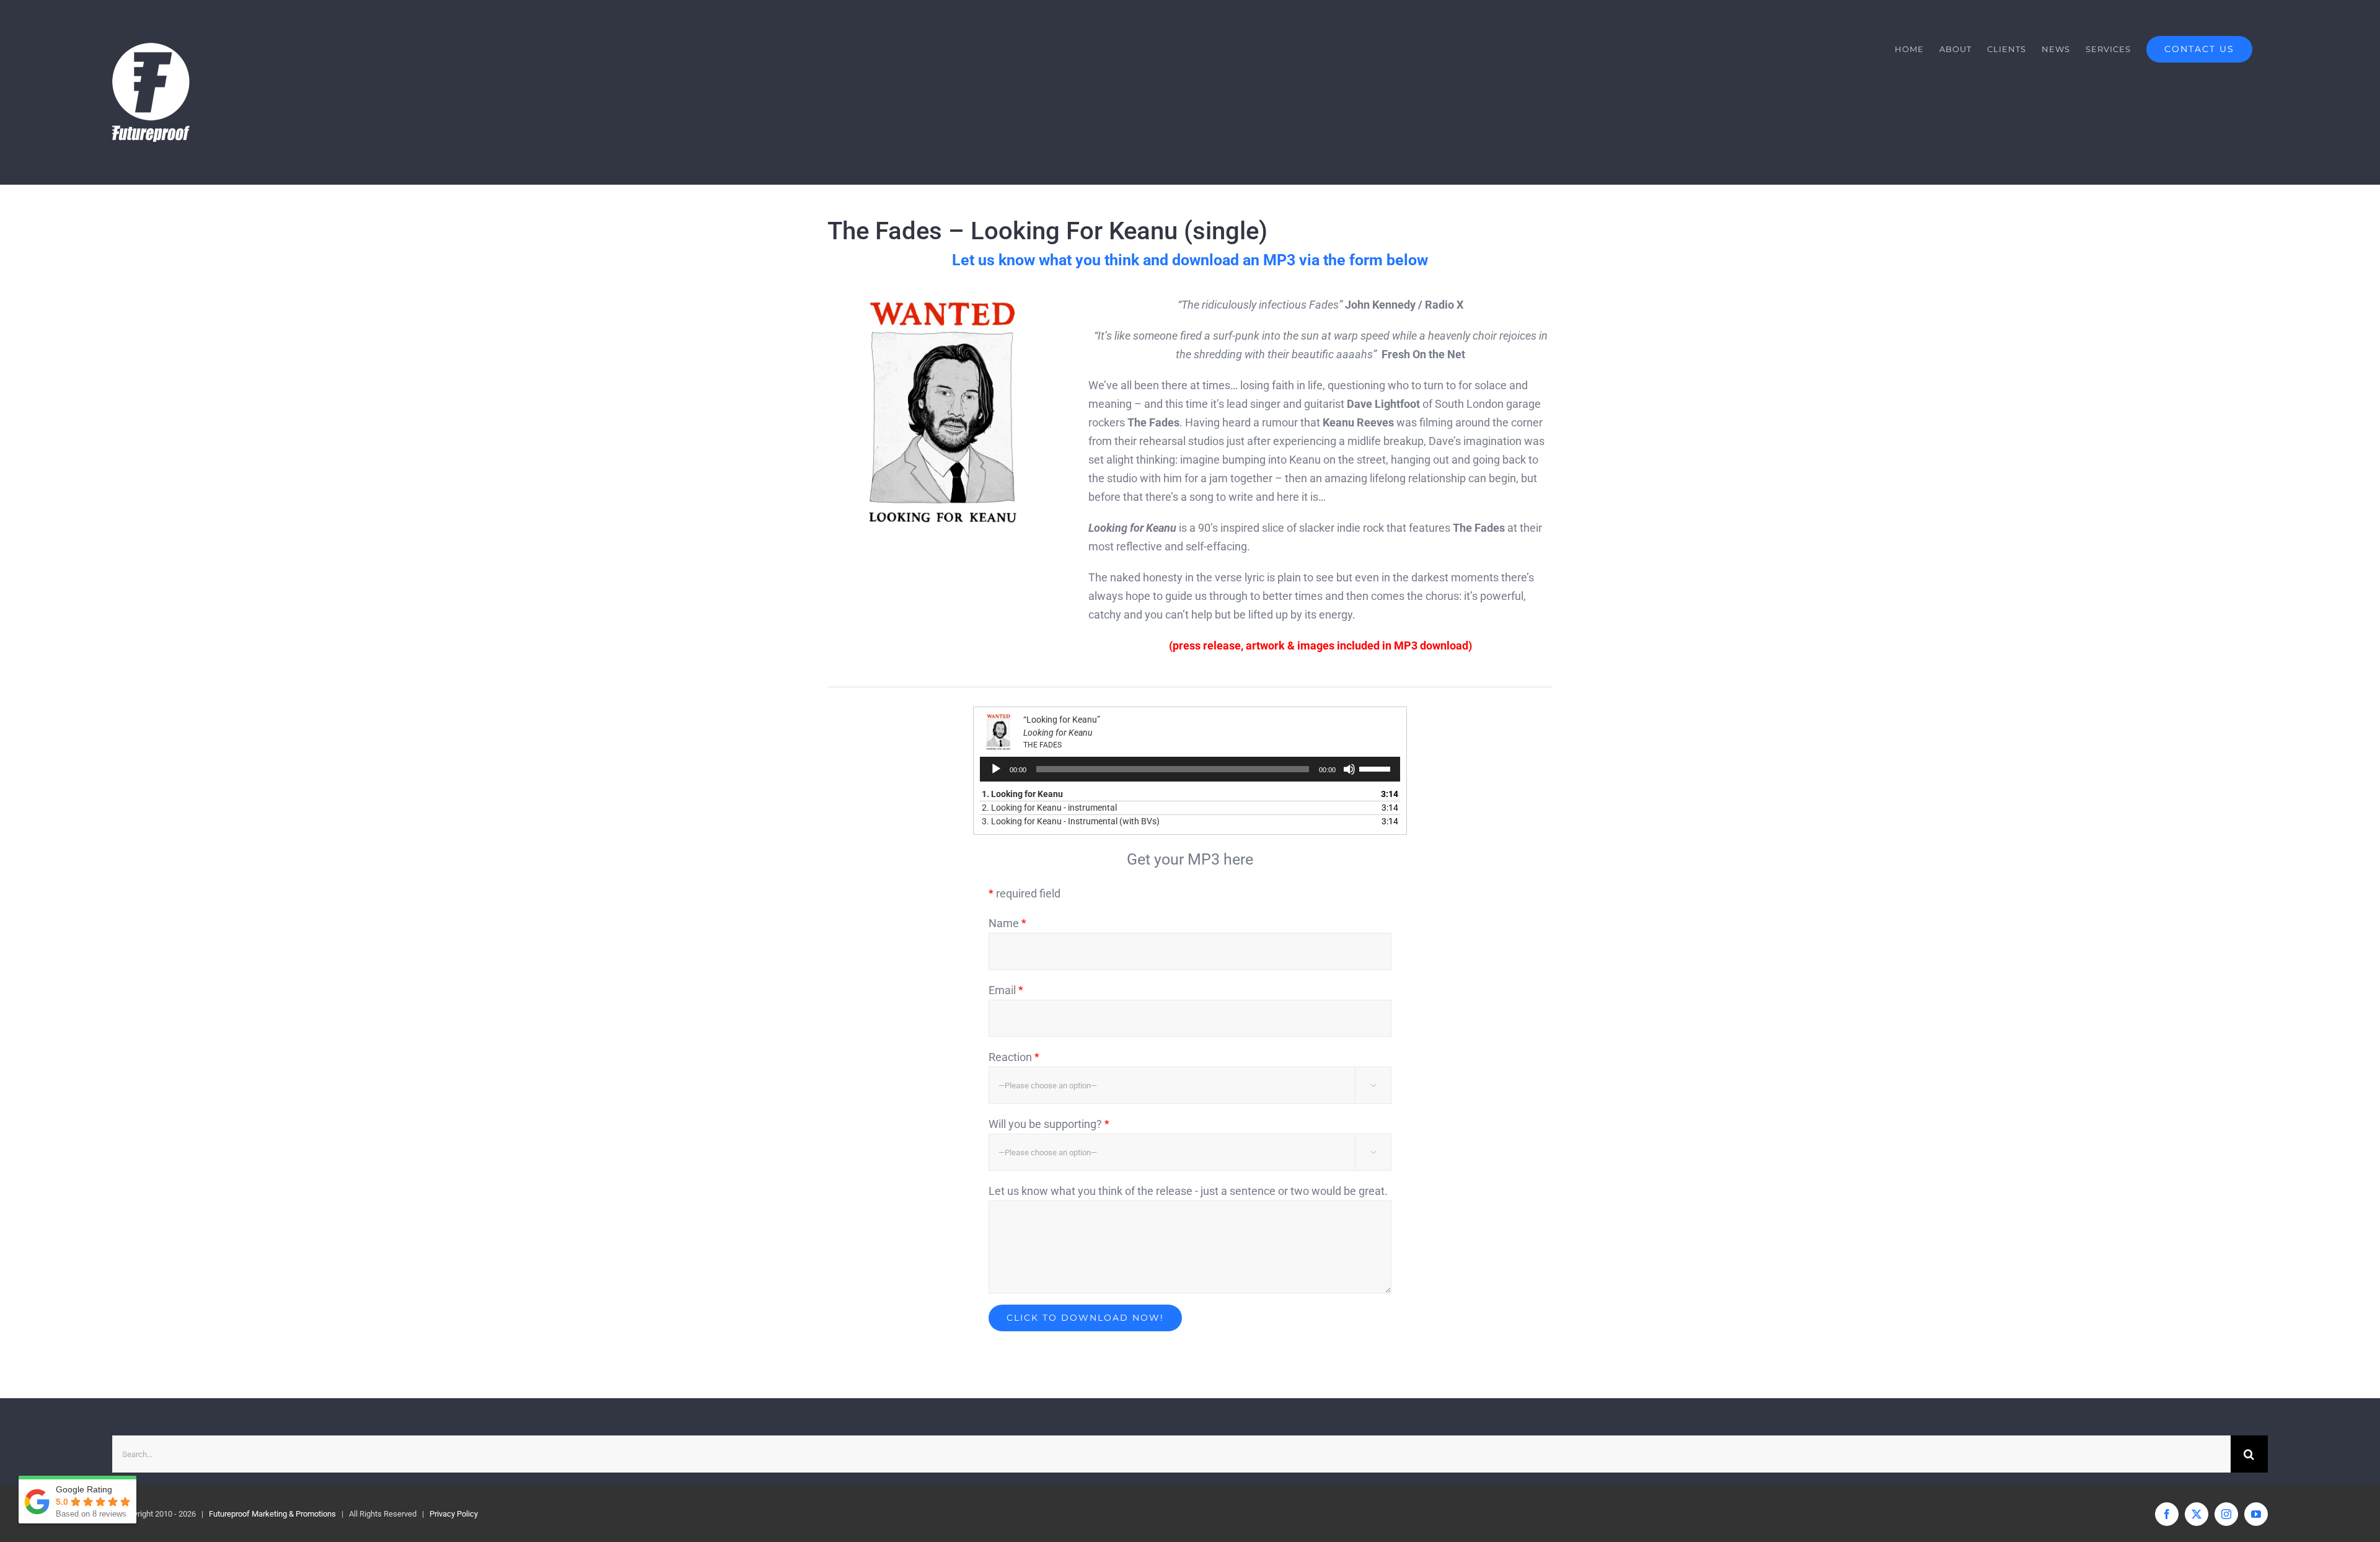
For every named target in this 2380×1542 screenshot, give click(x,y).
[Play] (996, 769)
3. (1071, 821)
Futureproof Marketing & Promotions (272, 1514)
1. (1022, 794)
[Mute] (1349, 769)
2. (1049, 808)
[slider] (1377, 768)
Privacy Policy (454, 1514)
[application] (1190, 769)
